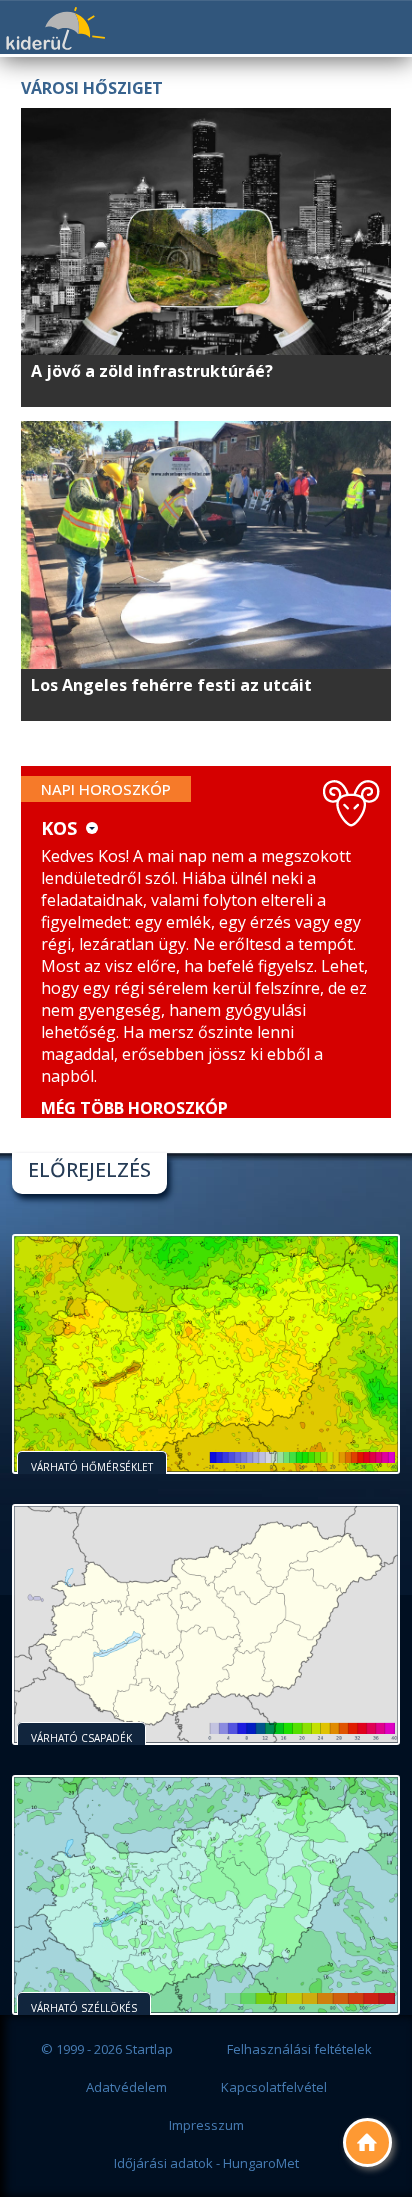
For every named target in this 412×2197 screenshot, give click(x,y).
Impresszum (206, 2125)
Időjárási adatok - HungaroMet (206, 2163)
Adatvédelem (126, 2087)
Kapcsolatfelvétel (274, 2087)
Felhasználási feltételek (299, 2049)
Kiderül (55, 28)
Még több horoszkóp (134, 1108)
